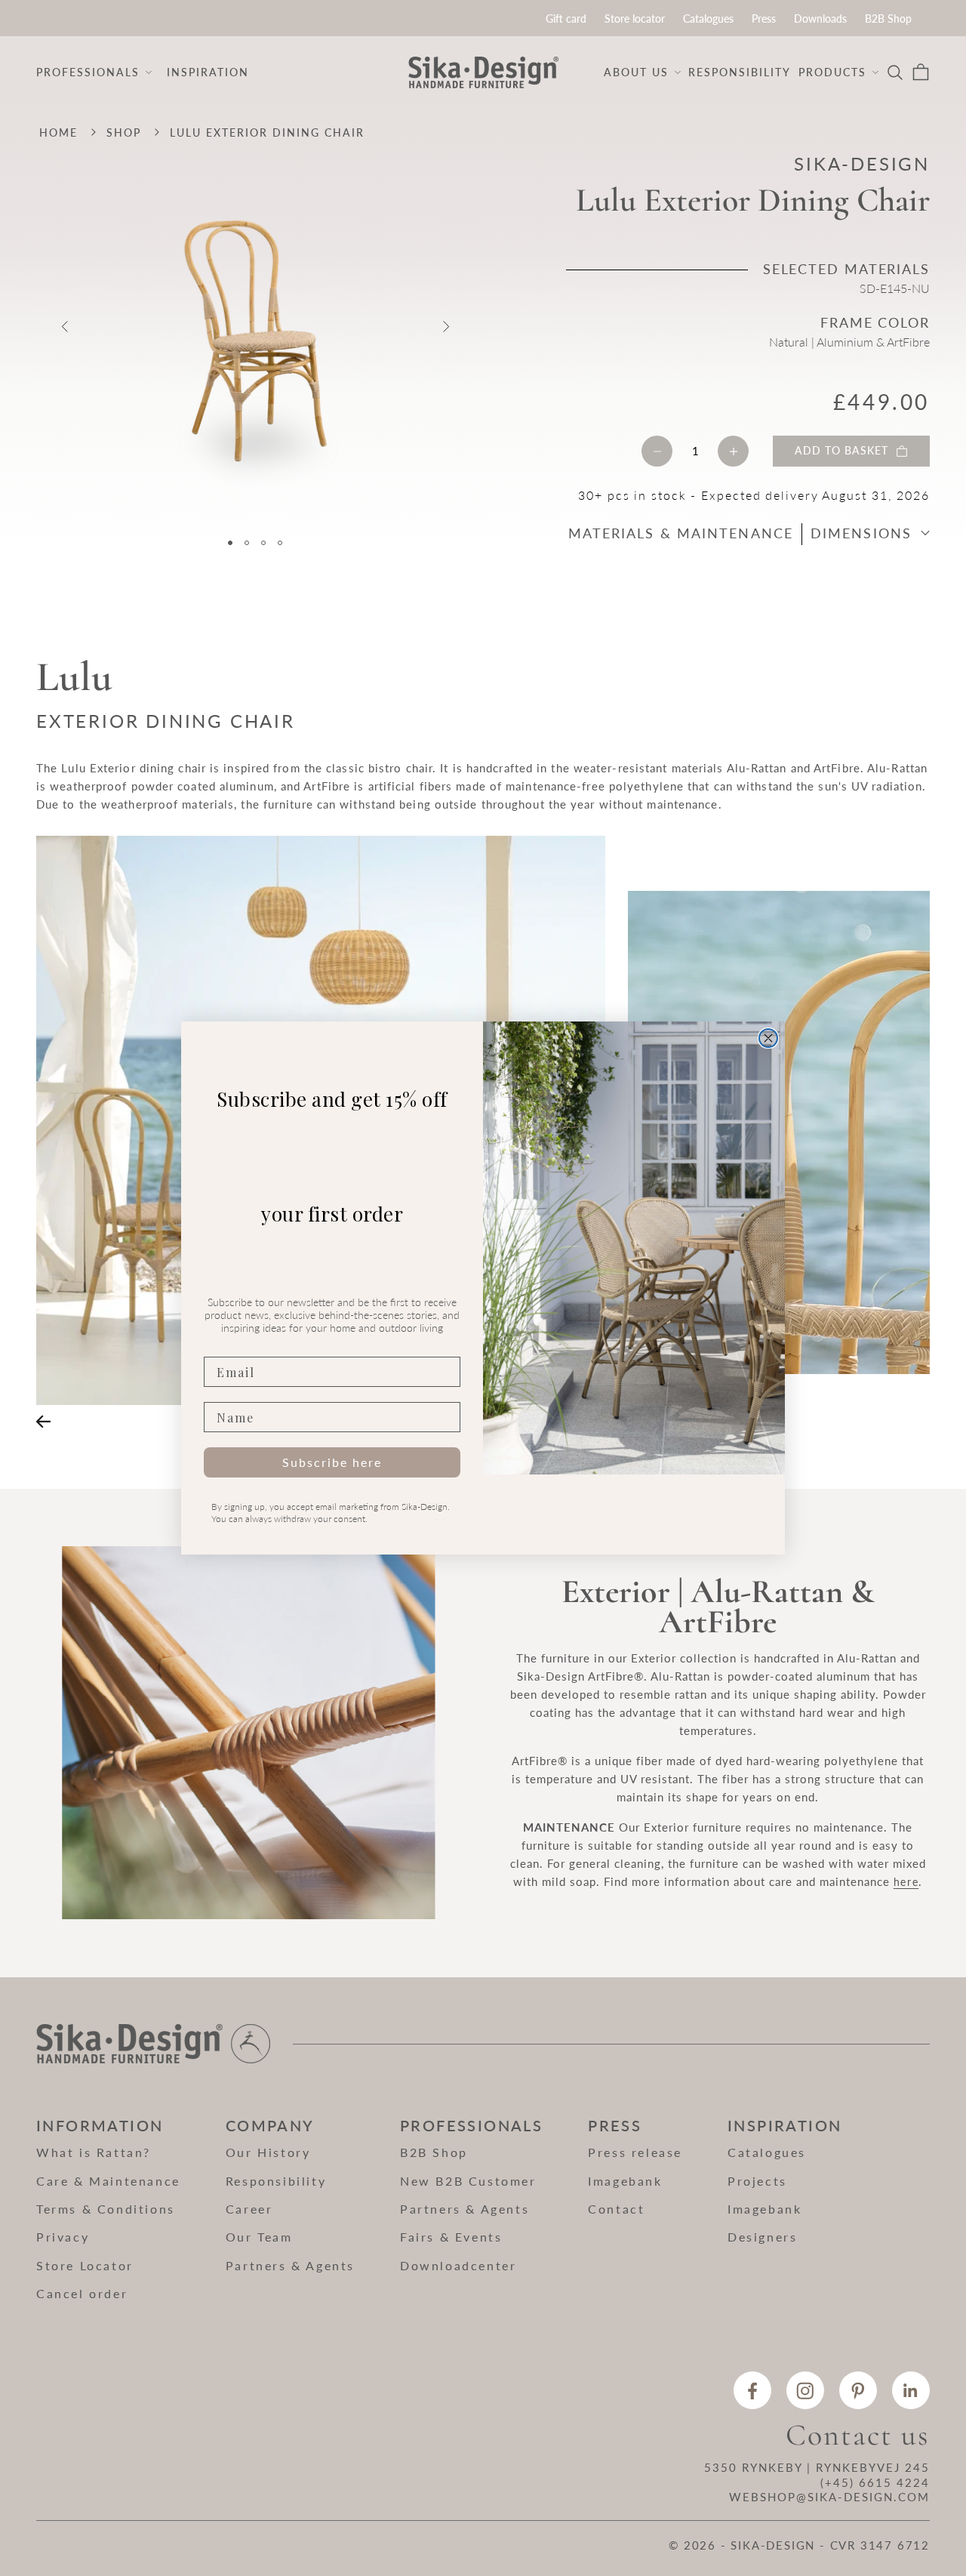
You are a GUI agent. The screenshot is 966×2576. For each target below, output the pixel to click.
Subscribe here (332, 1462)
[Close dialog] (768, 1038)
